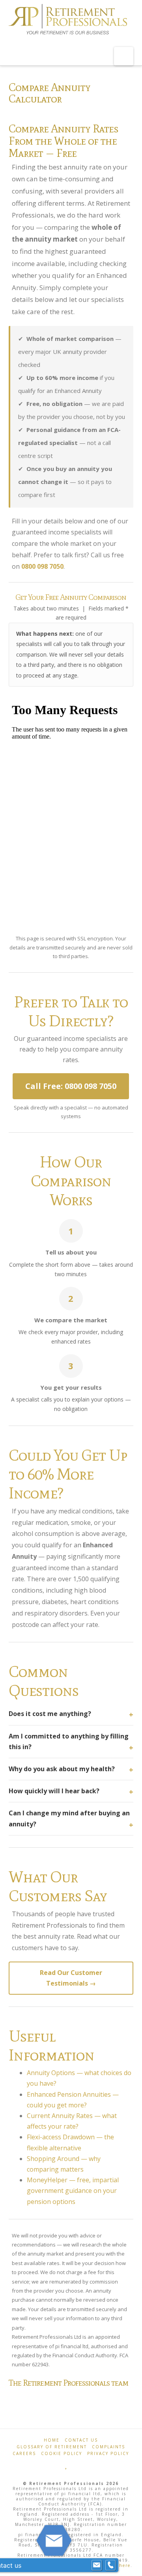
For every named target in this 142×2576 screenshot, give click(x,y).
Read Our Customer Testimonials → (71, 1978)
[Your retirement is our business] (68, 20)
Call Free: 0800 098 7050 (71, 1086)
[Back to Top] (131, 2565)
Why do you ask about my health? (62, 1769)
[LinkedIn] (83, 2465)
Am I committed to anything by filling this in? (69, 1741)
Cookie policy (62, 2453)
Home (52, 2440)
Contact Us (81, 2440)
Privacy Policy (108, 2453)
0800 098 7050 (42, 566)
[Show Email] (97, 2565)
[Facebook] (59, 2465)
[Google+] (74, 2465)
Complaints (108, 2447)
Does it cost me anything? (50, 1714)
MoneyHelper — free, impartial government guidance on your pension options (73, 2191)
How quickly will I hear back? (54, 1791)
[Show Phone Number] (110, 2565)
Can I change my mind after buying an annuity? (69, 1818)
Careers (24, 2453)
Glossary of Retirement (52, 2447)
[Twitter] (66, 2465)
